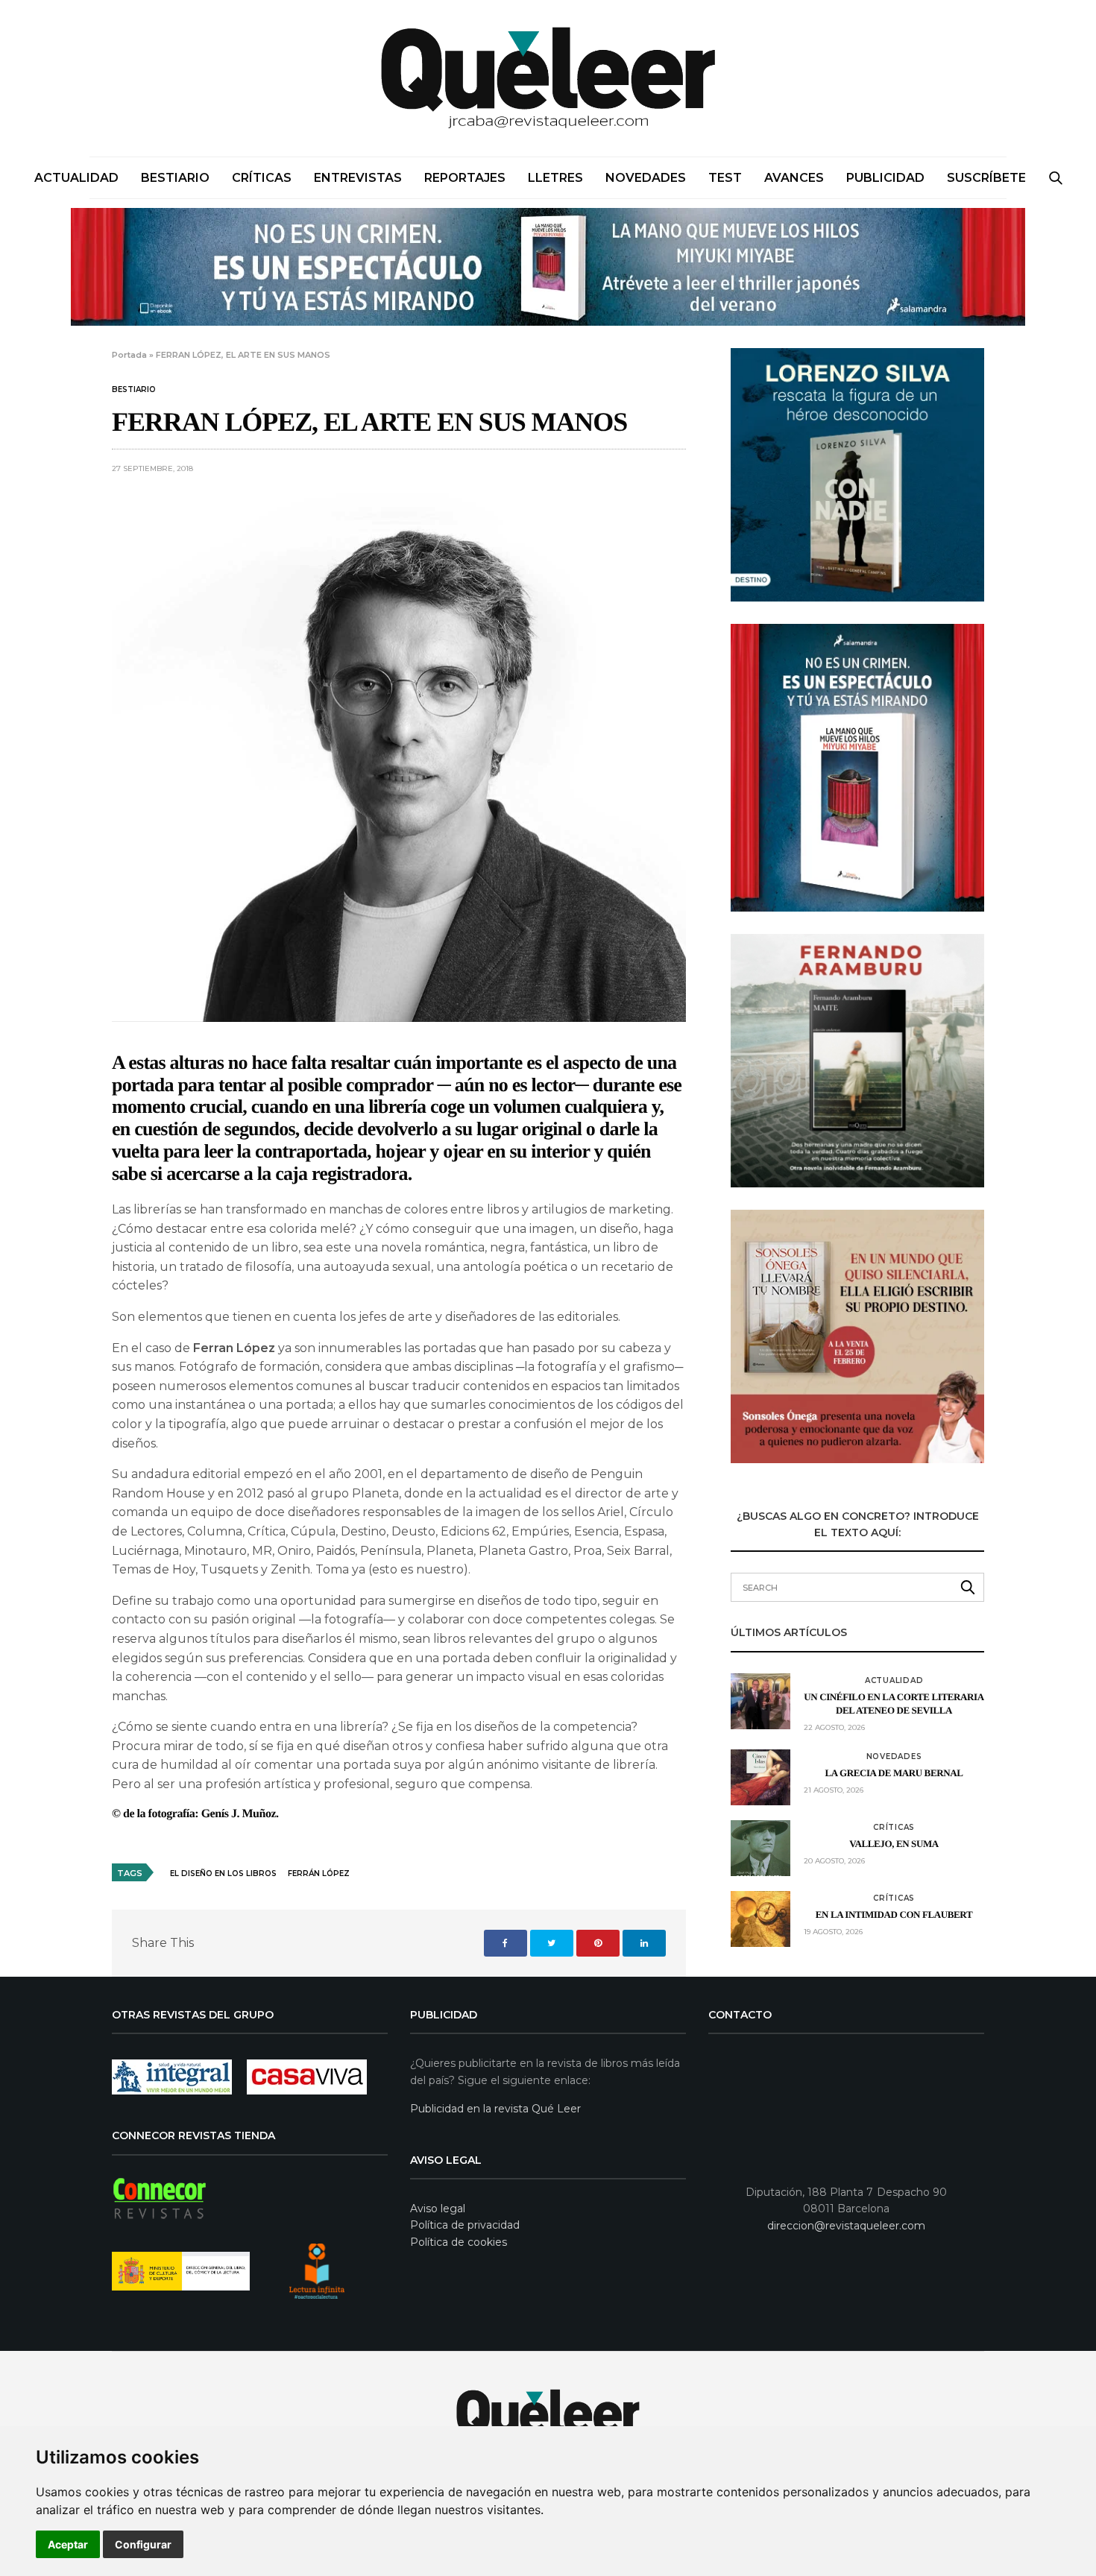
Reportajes (465, 178)
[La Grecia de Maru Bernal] (760, 1777)
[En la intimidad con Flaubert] (760, 1919)
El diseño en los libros (223, 1873)
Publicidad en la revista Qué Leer (495, 2109)
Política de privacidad (465, 2225)
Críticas (262, 178)
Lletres (555, 178)
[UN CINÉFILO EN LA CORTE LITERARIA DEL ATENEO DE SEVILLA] (760, 1701)
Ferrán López (319, 1873)
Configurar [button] (143, 2544)
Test (725, 178)
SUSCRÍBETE (986, 178)
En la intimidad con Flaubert (894, 1914)
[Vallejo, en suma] (760, 1848)
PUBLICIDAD (885, 178)
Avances (794, 178)
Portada (129, 355)
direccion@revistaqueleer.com (846, 2226)
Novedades (646, 178)
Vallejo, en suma (894, 1844)
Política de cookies (459, 2242)
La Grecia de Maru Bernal (894, 1773)
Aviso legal (438, 2209)
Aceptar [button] (68, 2544)
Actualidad (76, 178)
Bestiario (175, 178)
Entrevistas (358, 178)
